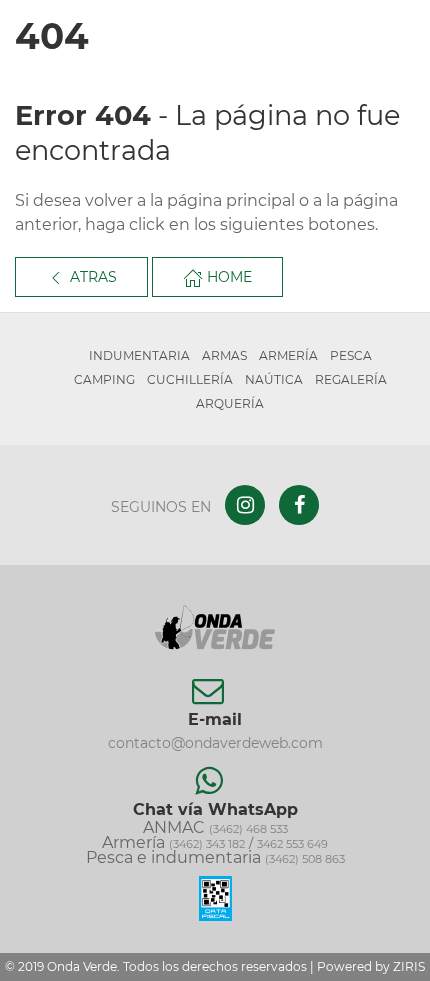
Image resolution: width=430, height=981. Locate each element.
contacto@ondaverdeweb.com (215, 743)
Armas (224, 355)
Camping (104, 379)
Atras (91, 277)
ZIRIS (409, 966)
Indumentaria (139, 355)
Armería (288, 355)
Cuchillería (190, 379)
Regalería (351, 379)
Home (227, 277)
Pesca (351, 355)
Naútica (274, 379)
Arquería (230, 403)
